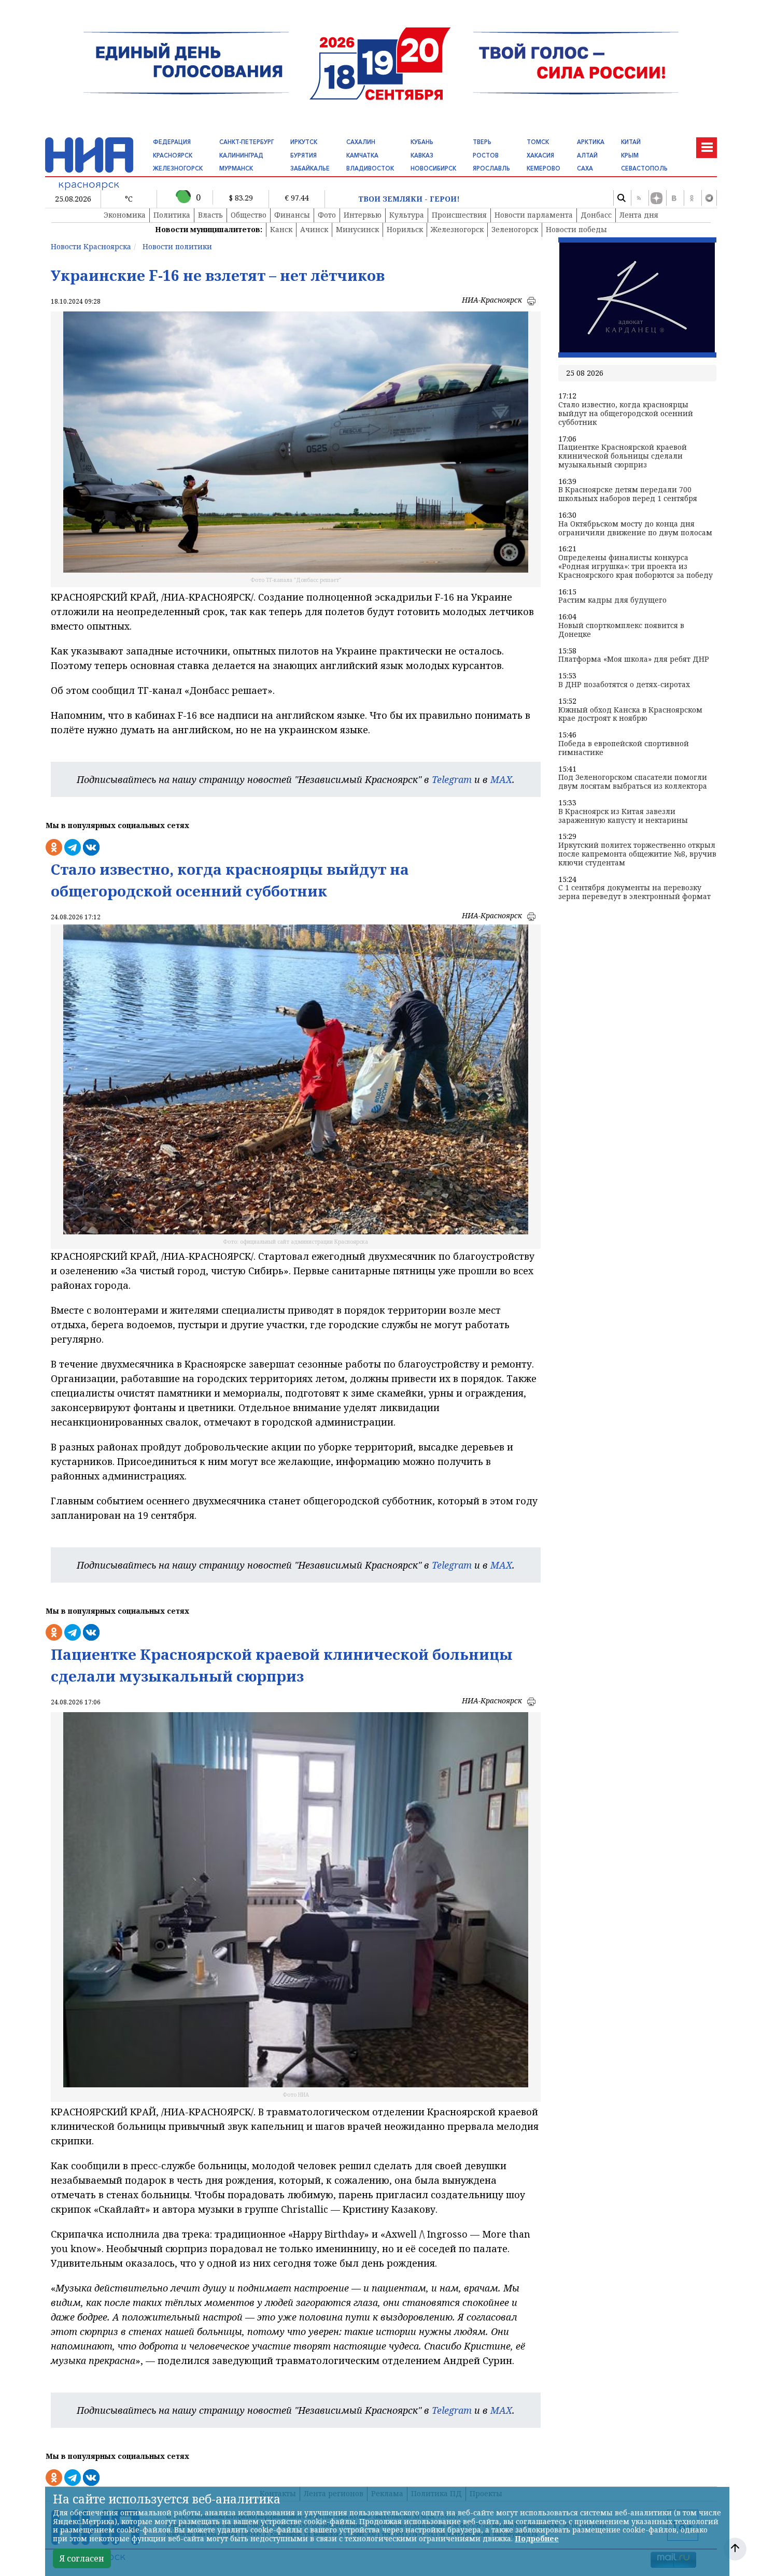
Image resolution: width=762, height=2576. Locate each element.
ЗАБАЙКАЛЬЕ (310, 168)
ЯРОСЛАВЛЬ (491, 168)
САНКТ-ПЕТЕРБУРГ (246, 142)
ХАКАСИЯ (540, 155)
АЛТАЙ (587, 155)
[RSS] (639, 198)
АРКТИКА (591, 142)
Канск (281, 229)
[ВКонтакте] (674, 198)
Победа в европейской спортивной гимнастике (624, 748)
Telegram (452, 779)
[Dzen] (656, 198)
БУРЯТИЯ (304, 155)
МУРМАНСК (236, 168)
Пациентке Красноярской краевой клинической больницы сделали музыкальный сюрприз (623, 456)
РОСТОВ (486, 155)
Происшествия (459, 215)
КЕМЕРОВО (544, 168)
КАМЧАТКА (362, 155)
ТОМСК (538, 142)
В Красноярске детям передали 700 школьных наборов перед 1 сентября (628, 494)
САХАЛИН (361, 142)
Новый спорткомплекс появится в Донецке (621, 630)
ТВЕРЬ (482, 142)
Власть (210, 215)
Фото (327, 215)
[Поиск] (621, 198)
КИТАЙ (631, 142)
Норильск (405, 229)
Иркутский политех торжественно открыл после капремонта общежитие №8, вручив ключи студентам (637, 854)
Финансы (292, 215)
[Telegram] (709, 198)
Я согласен (82, 2558)
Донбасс (596, 215)
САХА (585, 168)
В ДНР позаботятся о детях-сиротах (624, 685)
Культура (407, 215)
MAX (501, 779)
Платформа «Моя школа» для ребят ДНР (634, 659)
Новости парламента (534, 215)
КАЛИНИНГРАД (241, 155)
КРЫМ (630, 155)
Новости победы (576, 229)
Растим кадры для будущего (612, 600)
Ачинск (314, 229)
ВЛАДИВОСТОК (370, 168)
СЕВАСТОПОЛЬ (644, 168)
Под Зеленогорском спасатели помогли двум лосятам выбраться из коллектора (633, 782)
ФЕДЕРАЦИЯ (172, 142)
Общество (249, 215)
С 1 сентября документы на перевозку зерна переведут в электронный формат (634, 892)
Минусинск (357, 229)
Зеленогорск (515, 229)
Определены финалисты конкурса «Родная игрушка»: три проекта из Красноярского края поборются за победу (636, 566)
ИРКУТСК (304, 142)
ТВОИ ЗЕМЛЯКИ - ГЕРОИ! (409, 199)
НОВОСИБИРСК (433, 168)
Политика (172, 215)
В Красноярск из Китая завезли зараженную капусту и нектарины (623, 816)
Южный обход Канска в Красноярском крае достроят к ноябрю (630, 715)
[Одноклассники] (692, 198)
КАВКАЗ (422, 155)
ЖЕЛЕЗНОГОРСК (178, 168)
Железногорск (457, 229)
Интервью (363, 215)
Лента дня (639, 215)
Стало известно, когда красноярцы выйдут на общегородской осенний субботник (626, 414)
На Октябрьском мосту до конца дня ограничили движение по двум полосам (635, 529)
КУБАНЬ (422, 142)
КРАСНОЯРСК (173, 155)
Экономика (125, 215)
